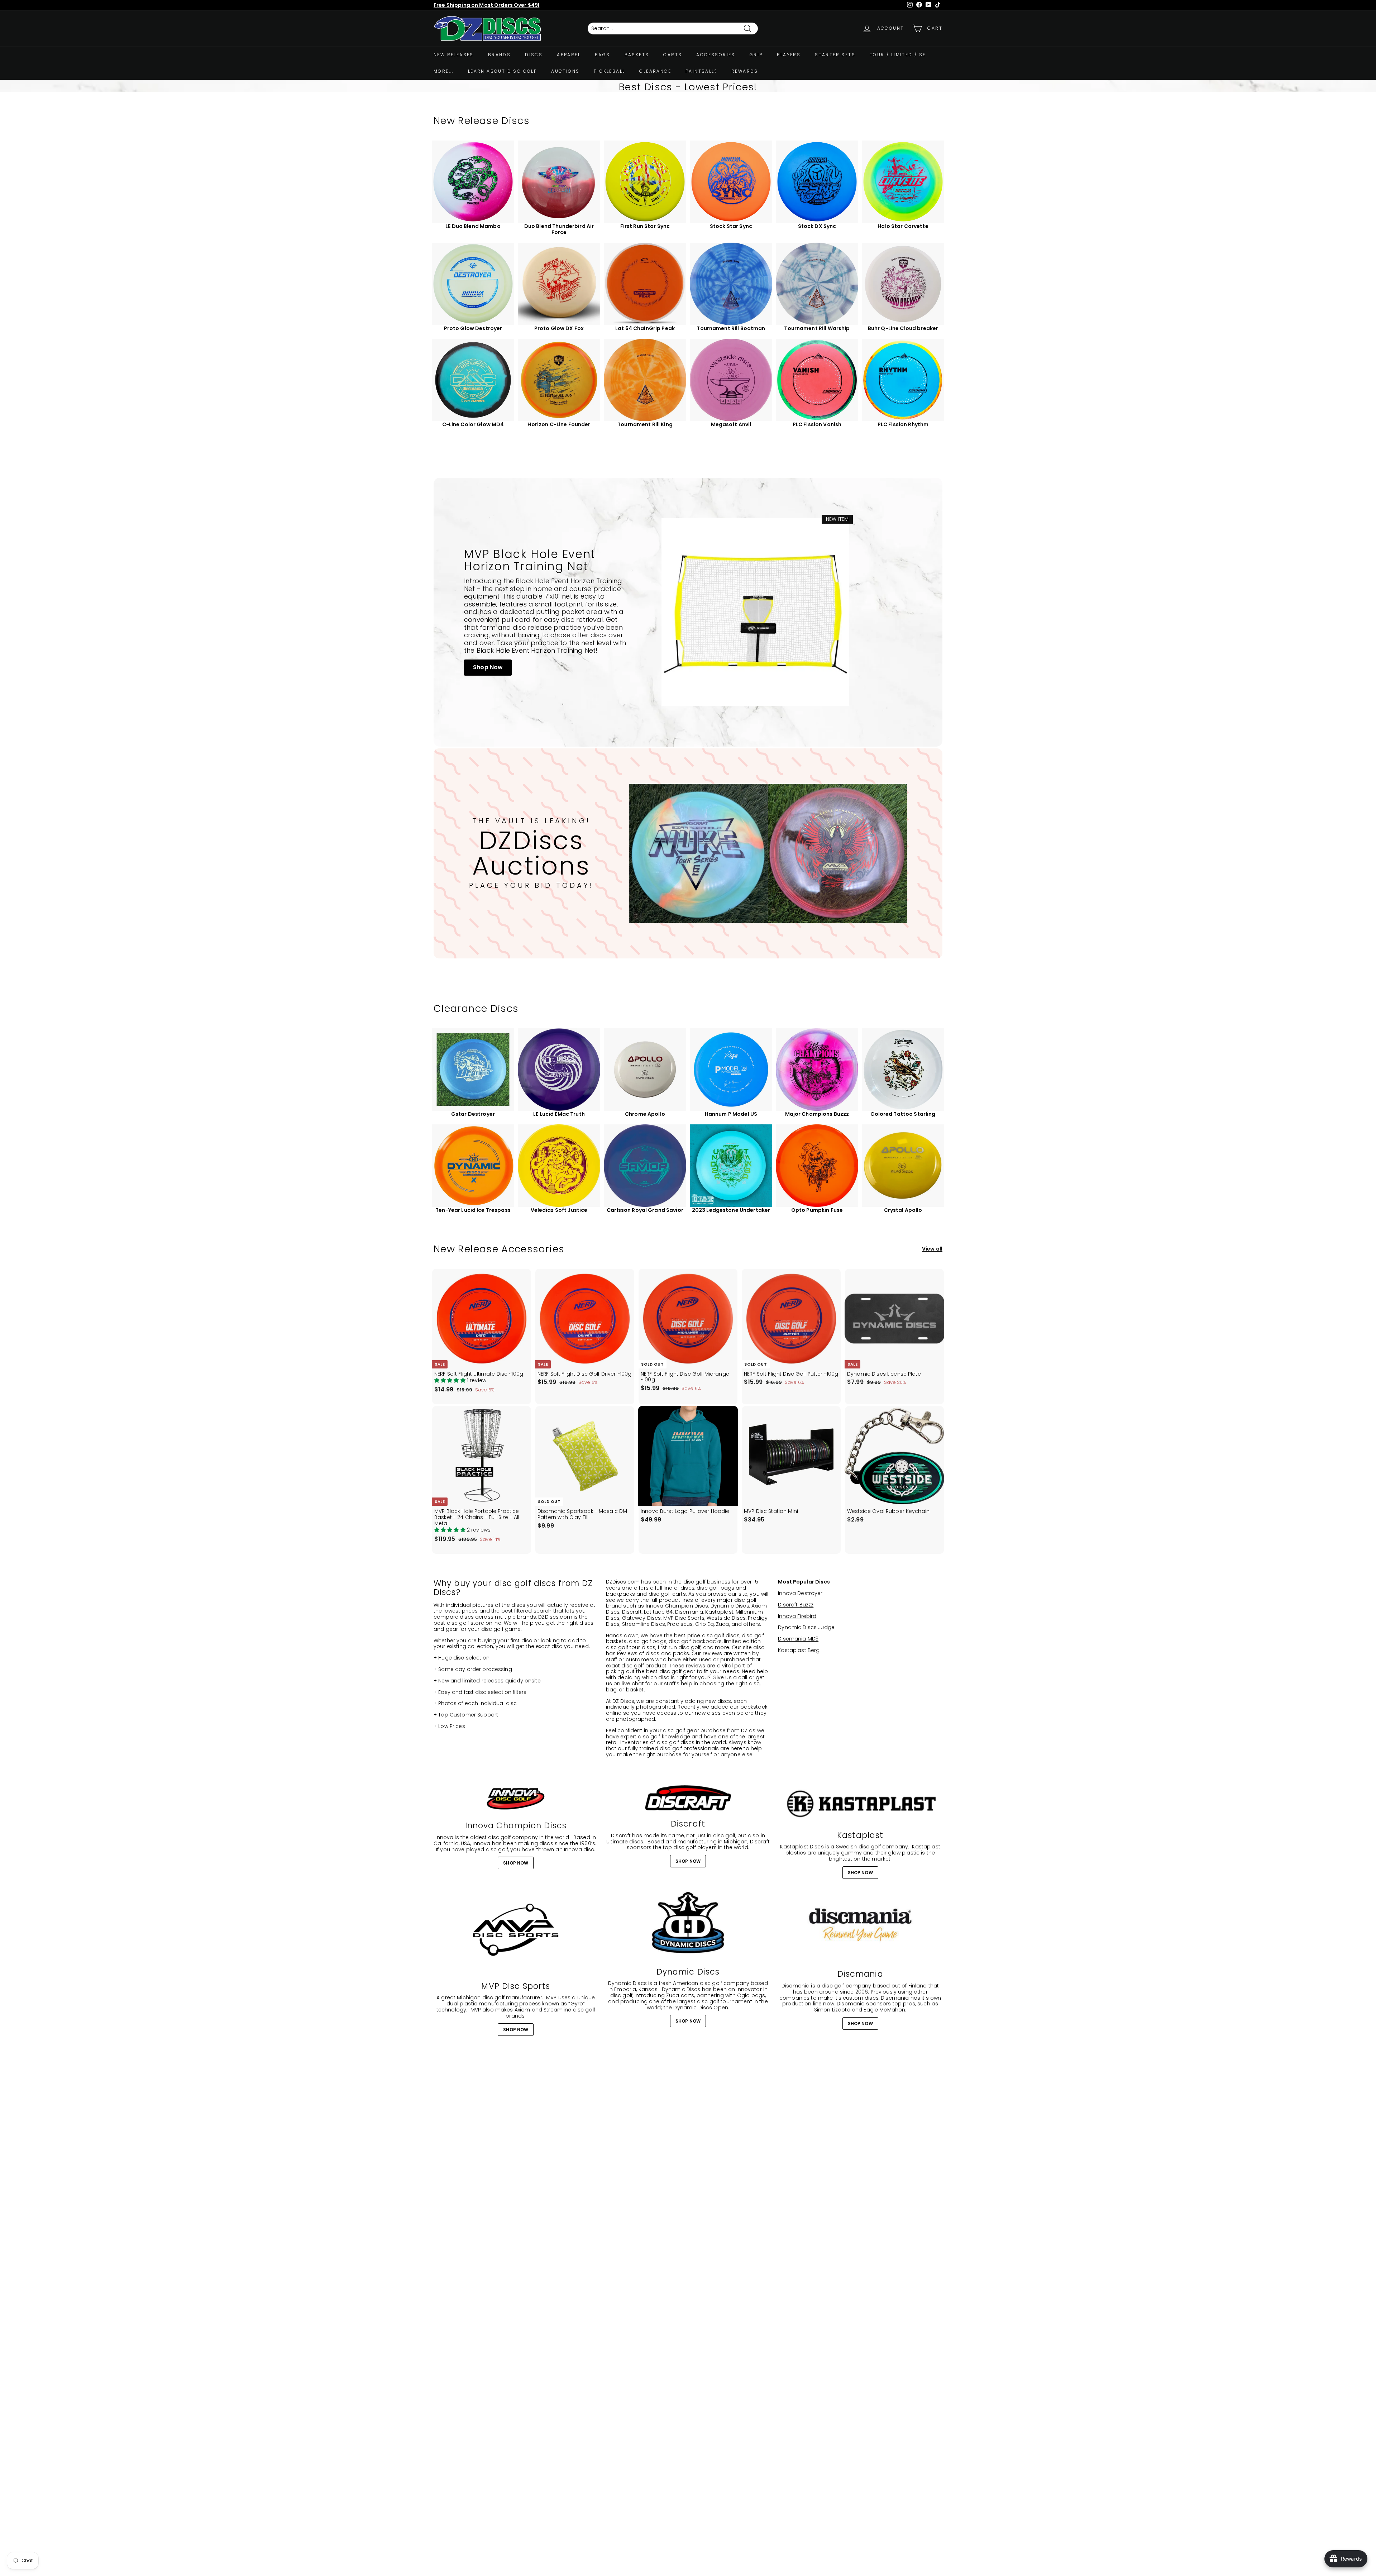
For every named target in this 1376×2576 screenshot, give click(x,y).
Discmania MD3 (798, 1639)
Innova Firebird (797, 1616)
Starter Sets (835, 55)
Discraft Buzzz (796, 1605)
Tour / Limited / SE (898, 55)
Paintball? (701, 71)
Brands (499, 55)
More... (444, 71)
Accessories (716, 55)
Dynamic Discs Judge (806, 1627)
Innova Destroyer (800, 1593)
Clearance (655, 71)
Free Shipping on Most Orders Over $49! (486, 5)
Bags (603, 55)
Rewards (745, 71)
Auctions (565, 71)
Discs (534, 55)
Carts (673, 55)
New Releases (454, 55)
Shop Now (488, 667)
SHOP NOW (516, 1863)
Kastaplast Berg (799, 1650)
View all (932, 1249)
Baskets (637, 55)
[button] (451, 1380)
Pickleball (609, 71)
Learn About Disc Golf (502, 71)
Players (789, 55)
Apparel (569, 55)
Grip (756, 55)
